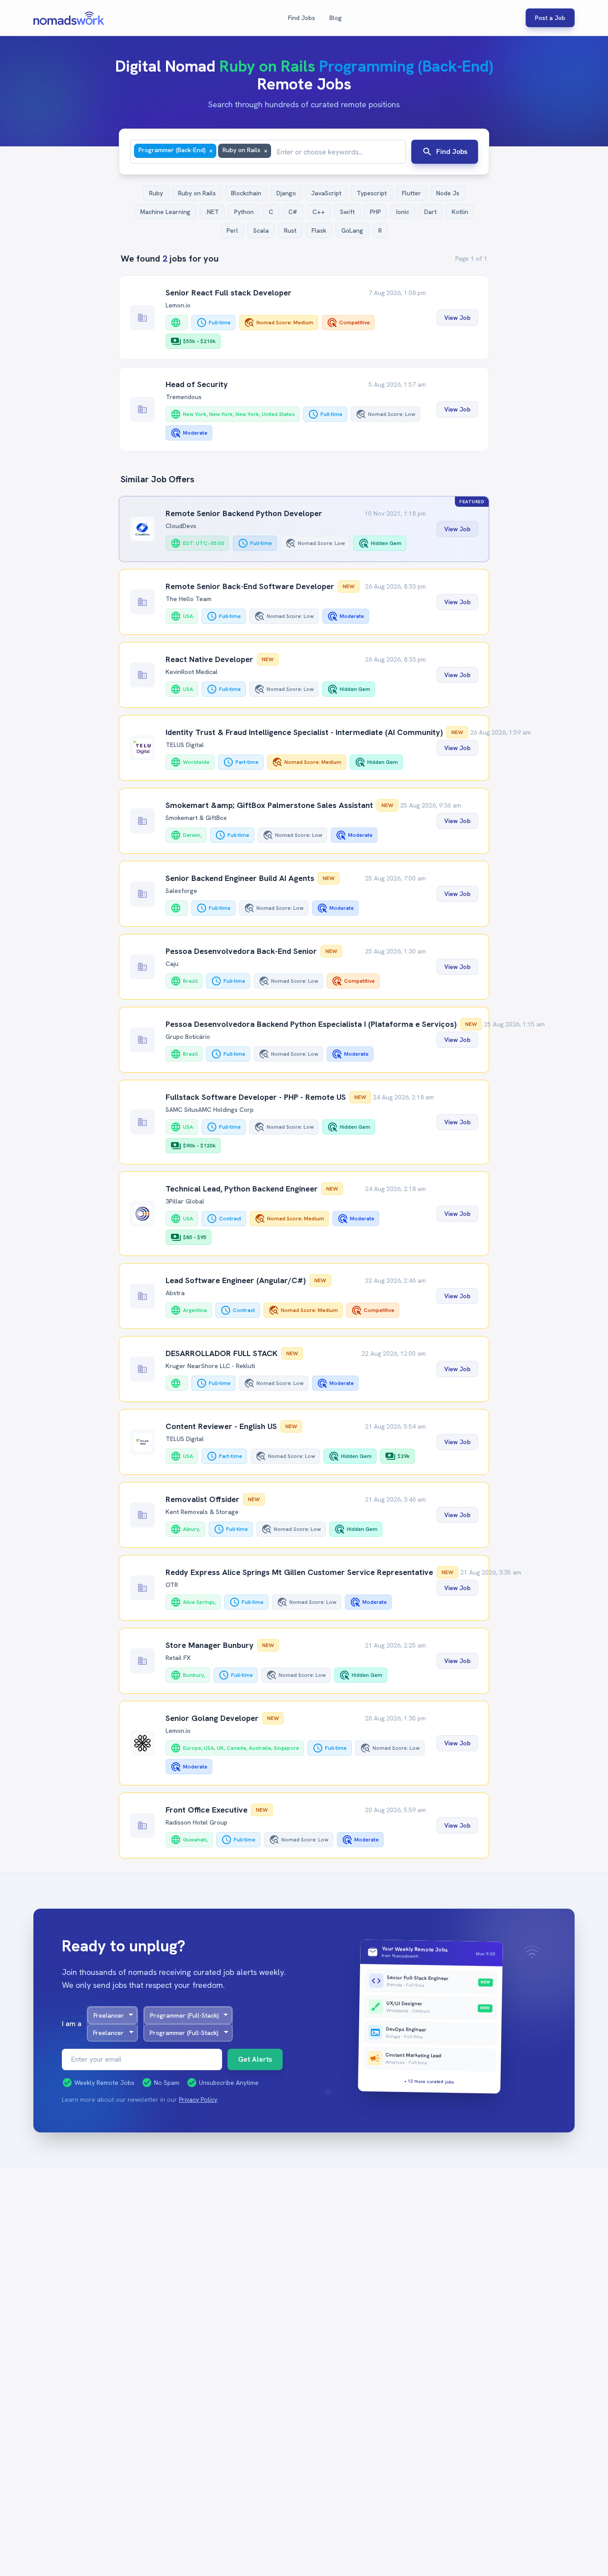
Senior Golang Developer (212, 1718)
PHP (375, 212)
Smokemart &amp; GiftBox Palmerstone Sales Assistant (269, 805)
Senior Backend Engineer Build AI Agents (240, 878)
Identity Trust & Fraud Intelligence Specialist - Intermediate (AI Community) (304, 732)
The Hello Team (188, 599)
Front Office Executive (207, 1810)
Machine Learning (165, 212)
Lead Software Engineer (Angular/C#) (236, 1280)
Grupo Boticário (188, 1037)
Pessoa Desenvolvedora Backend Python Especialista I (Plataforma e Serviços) (311, 1024)
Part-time (241, 762)
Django (286, 193)
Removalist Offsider (203, 1499)
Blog (336, 18)
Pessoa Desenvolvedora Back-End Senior (241, 951)
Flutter (411, 193)
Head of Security (197, 384)
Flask (319, 230)
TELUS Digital (185, 745)
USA (182, 616)
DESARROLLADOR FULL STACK (222, 1353)
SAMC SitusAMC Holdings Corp (210, 1110)
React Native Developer (209, 659)
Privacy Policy (198, 2100)
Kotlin (460, 212)
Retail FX (178, 1658)
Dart (430, 212)
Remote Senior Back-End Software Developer (250, 586)
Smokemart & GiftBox (196, 818)
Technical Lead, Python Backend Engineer (242, 1189)
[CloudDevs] (142, 529)
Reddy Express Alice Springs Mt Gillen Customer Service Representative (299, 1572)
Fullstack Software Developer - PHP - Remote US (256, 1097)
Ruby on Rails (197, 193)
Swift (347, 212)
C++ (319, 212)
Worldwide (190, 762)
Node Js (448, 193)
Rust (290, 230)
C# (293, 212)
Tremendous (184, 397)
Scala (261, 230)
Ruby (156, 193)
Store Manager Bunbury (210, 1645)
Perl (232, 230)
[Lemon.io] (142, 1743)
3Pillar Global (185, 1201)
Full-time (213, 323)
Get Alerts (255, 2059)
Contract (224, 1219)
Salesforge (181, 891)
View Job (457, 318)
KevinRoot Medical (192, 672)
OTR (172, 1585)
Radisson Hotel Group (197, 1822)
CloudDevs (181, 526)
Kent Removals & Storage (202, 1512)
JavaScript (326, 193)
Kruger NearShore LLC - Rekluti (210, 1366)
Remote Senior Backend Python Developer (244, 513)
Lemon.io (178, 305)
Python (244, 212)
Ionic (403, 212)
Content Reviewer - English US (221, 1426)
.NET (212, 212)
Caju (172, 964)
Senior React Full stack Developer (229, 293)
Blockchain (246, 193)
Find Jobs (302, 18)
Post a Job (550, 18)
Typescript (372, 193)
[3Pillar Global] (142, 1214)
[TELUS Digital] (142, 748)
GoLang (352, 230)
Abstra (175, 1293)
